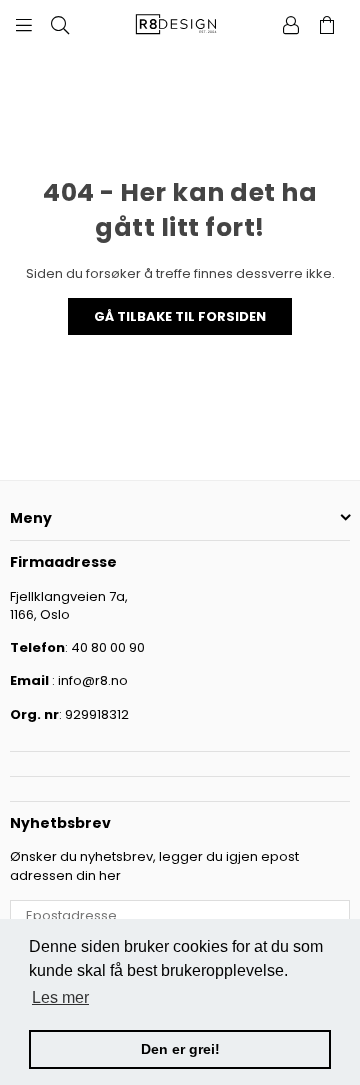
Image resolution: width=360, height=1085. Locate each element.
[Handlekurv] (327, 25)
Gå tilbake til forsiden (180, 316)
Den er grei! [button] (180, 1049)
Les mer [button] (60, 997)
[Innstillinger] (291, 25)
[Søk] (60, 25)
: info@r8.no (88, 680)
